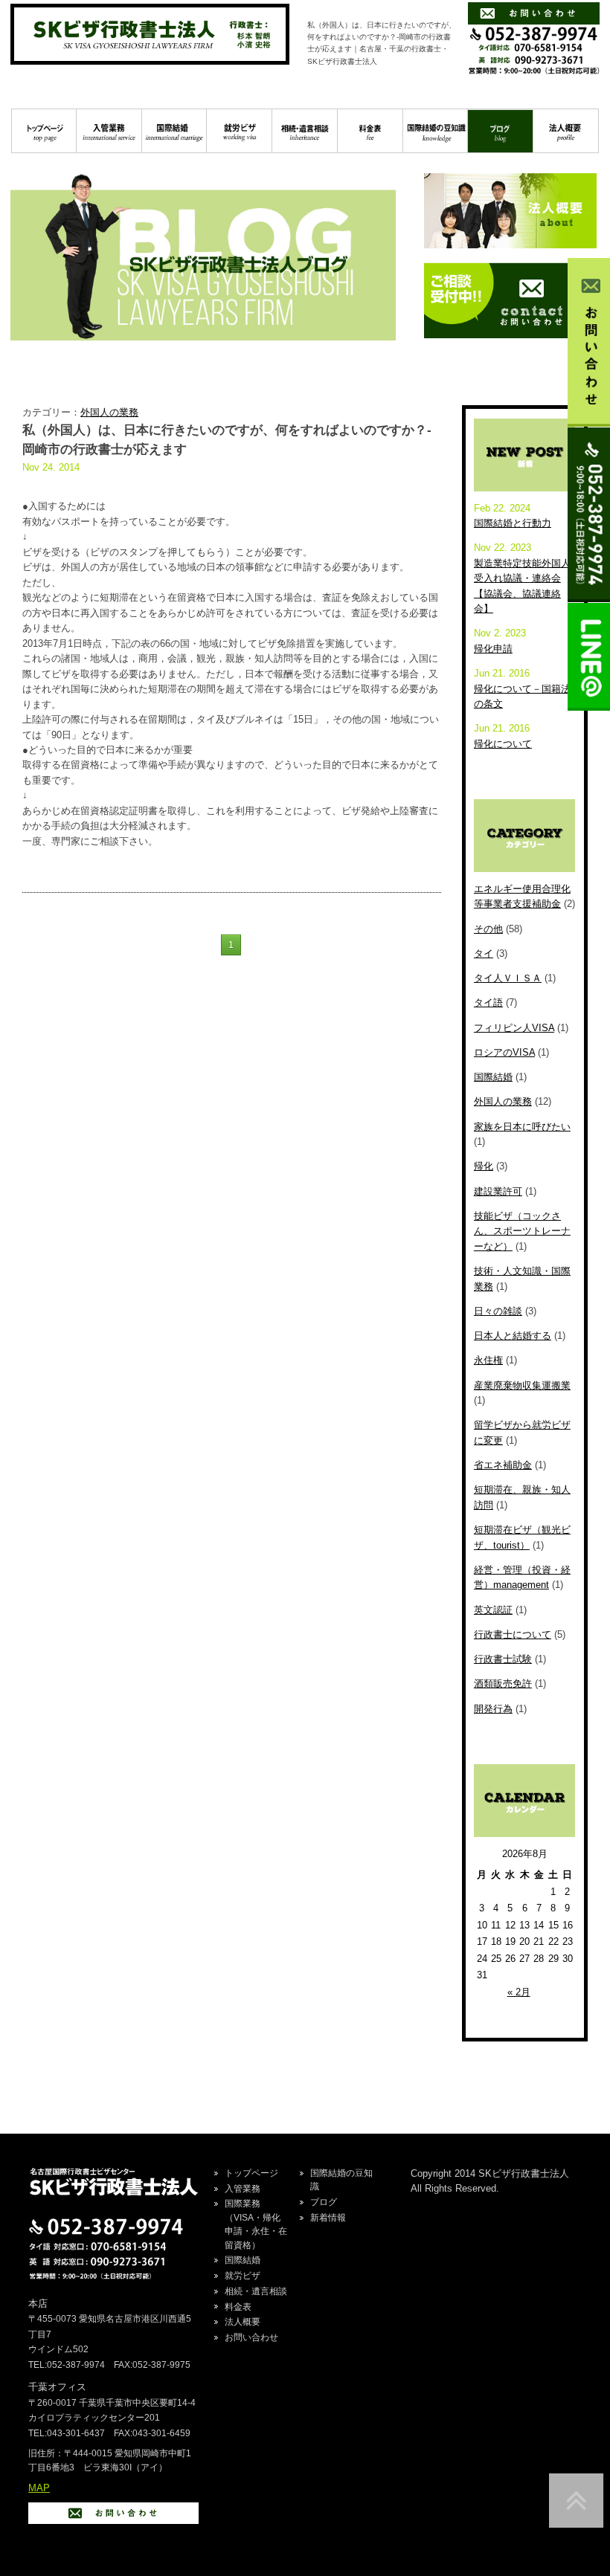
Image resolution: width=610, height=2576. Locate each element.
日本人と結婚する (513, 1336)
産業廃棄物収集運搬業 (522, 1385)
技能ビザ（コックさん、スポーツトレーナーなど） (522, 1231)
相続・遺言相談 (305, 131)
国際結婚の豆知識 (436, 131)
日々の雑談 (498, 1311)
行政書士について (513, 1634)
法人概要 (566, 131)
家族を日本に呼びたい (522, 1127)
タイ (484, 953)
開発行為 (493, 1709)
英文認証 (493, 1610)
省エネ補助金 (503, 1465)
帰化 (484, 1166)
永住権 (488, 1360)
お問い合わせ (251, 2337)
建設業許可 (498, 1191)
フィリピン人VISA (514, 1028)
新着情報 (328, 2218)
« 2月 (519, 1992)
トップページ (44, 131)
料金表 (370, 131)
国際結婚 (174, 131)
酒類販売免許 (503, 1684)
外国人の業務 (109, 412)
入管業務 (109, 131)
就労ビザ (239, 131)
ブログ (500, 131)
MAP (39, 2488)
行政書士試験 (503, 1659)
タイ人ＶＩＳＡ (508, 978)
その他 (488, 929)
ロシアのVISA (504, 1052)
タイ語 (488, 1003)
